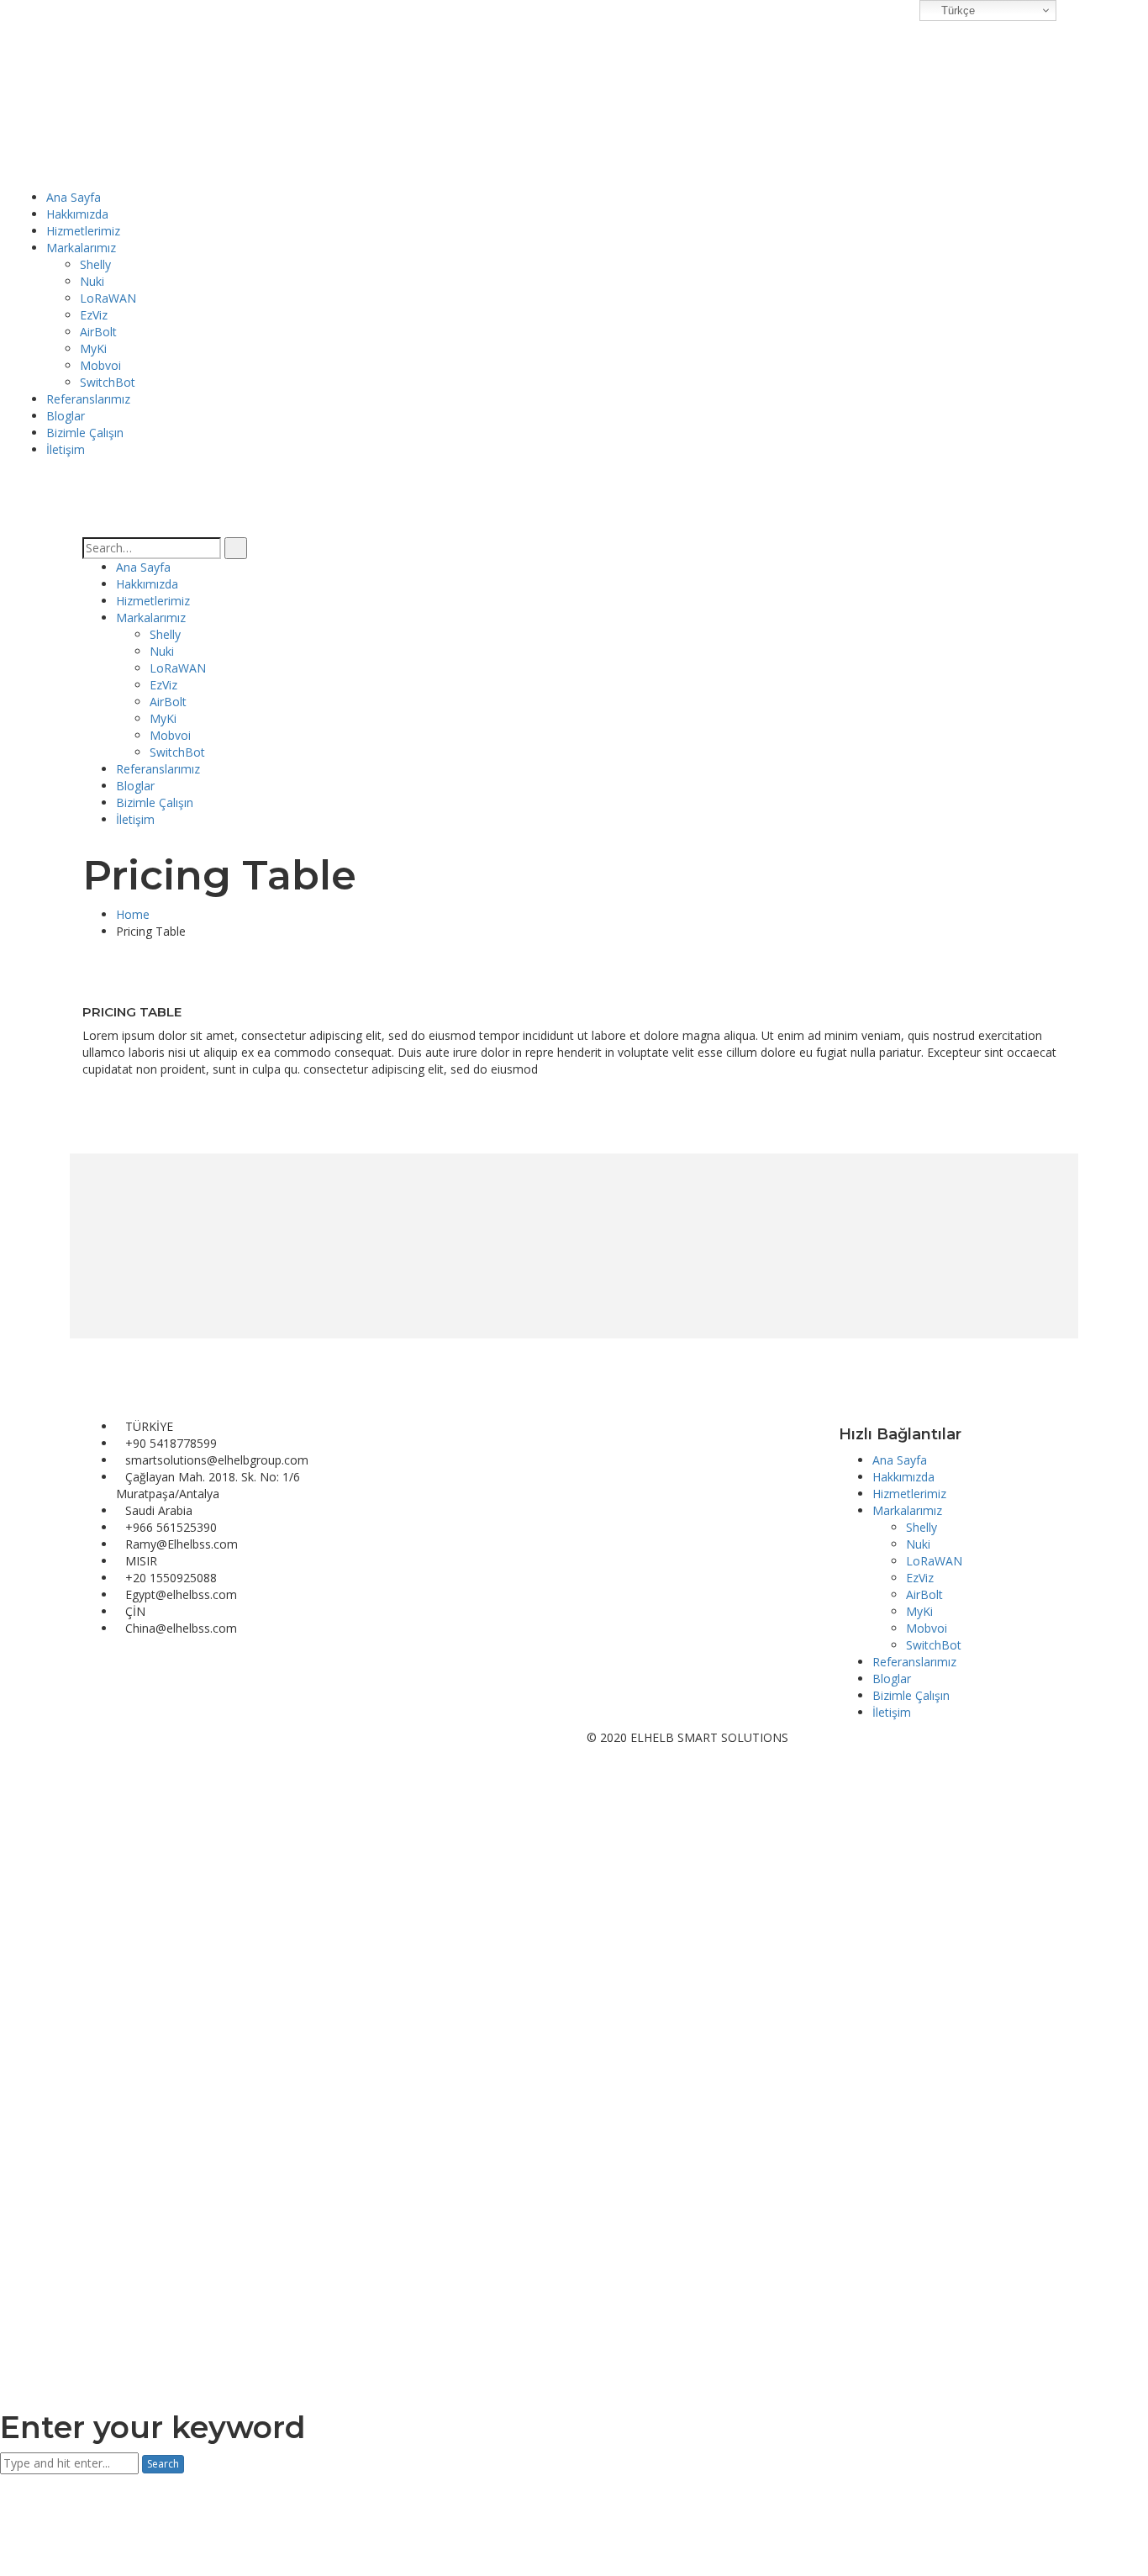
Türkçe (956, 11)
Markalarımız (907, 1510)
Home (133, 914)
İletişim (892, 1712)
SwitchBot (934, 1645)
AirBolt (924, 1594)
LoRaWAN (934, 1561)
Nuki (918, 1544)
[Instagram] (100, 1737)
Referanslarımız (914, 1662)
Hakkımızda (903, 1477)
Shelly (922, 1527)
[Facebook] (87, 1737)
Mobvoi (927, 1628)
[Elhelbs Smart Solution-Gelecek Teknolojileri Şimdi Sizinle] (107, 93)
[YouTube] (125, 1737)
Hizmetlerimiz (909, 1494)
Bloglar (892, 1679)
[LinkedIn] (112, 1737)
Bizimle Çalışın (911, 1695)
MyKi (919, 1611)
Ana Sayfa (900, 1460)
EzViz (920, 1578)
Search (163, 2464)
